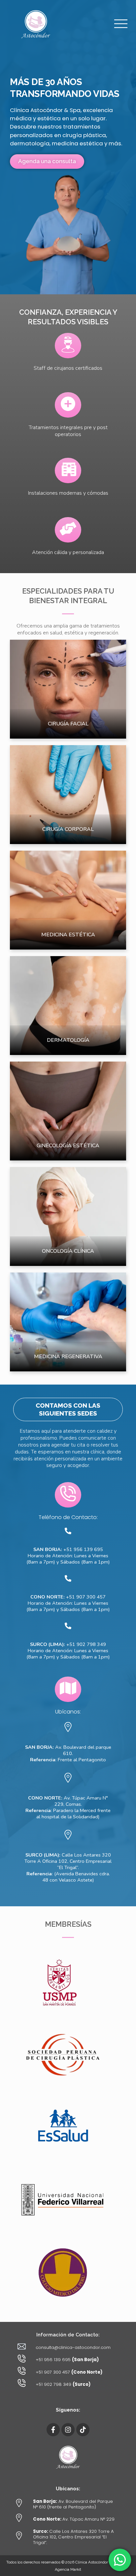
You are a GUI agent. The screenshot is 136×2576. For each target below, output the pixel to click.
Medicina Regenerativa (68, 1356)
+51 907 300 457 (68, 1597)
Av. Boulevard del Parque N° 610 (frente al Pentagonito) (73, 2504)
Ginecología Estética (68, 1145)
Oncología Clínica (68, 1251)
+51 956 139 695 (68, 1549)
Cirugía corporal (68, 829)
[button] (121, 25)
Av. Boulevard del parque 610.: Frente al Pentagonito (68, 1753)
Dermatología (68, 1040)
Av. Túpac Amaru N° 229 (74, 2519)
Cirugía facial (68, 723)
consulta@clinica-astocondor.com (73, 2347)
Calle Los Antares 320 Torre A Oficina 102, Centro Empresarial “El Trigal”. (73, 2537)
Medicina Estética (68, 934)
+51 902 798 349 (68, 1644)
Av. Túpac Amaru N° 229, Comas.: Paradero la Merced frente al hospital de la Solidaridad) (68, 1807)
